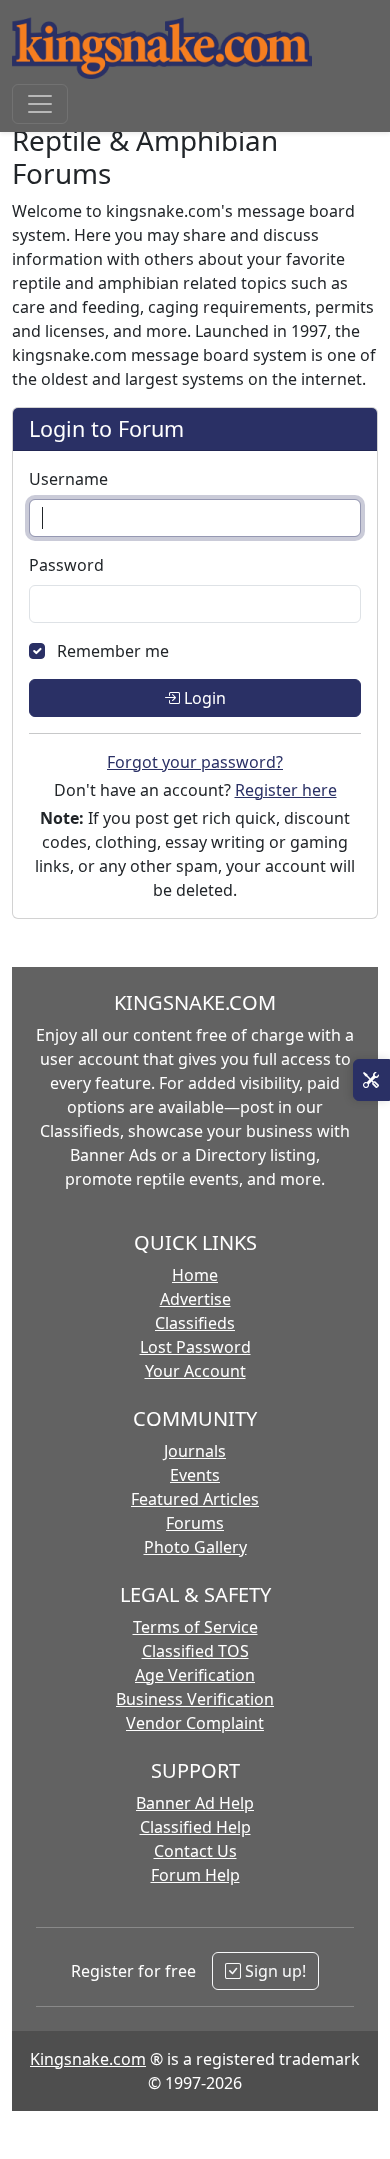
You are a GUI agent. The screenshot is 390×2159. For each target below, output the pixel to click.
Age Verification (195, 1675)
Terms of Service (195, 1627)
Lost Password (195, 1347)
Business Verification (195, 1699)
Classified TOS (195, 1651)
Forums (195, 1523)
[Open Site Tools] (371, 1080)
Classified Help (195, 1827)
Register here (286, 790)
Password (66, 565)
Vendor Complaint (195, 1723)
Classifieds (195, 1323)
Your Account (195, 1371)
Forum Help (195, 1875)
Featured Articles (195, 1499)
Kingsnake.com (88, 2059)
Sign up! (273, 1971)
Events (195, 1475)
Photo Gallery (195, 1547)
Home (195, 1275)
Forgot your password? (195, 762)
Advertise (195, 1299)
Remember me (113, 651)
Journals (195, 1451)
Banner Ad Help (195, 1803)
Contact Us (195, 1851)
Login (203, 698)
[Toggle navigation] (40, 104)
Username (68, 479)
